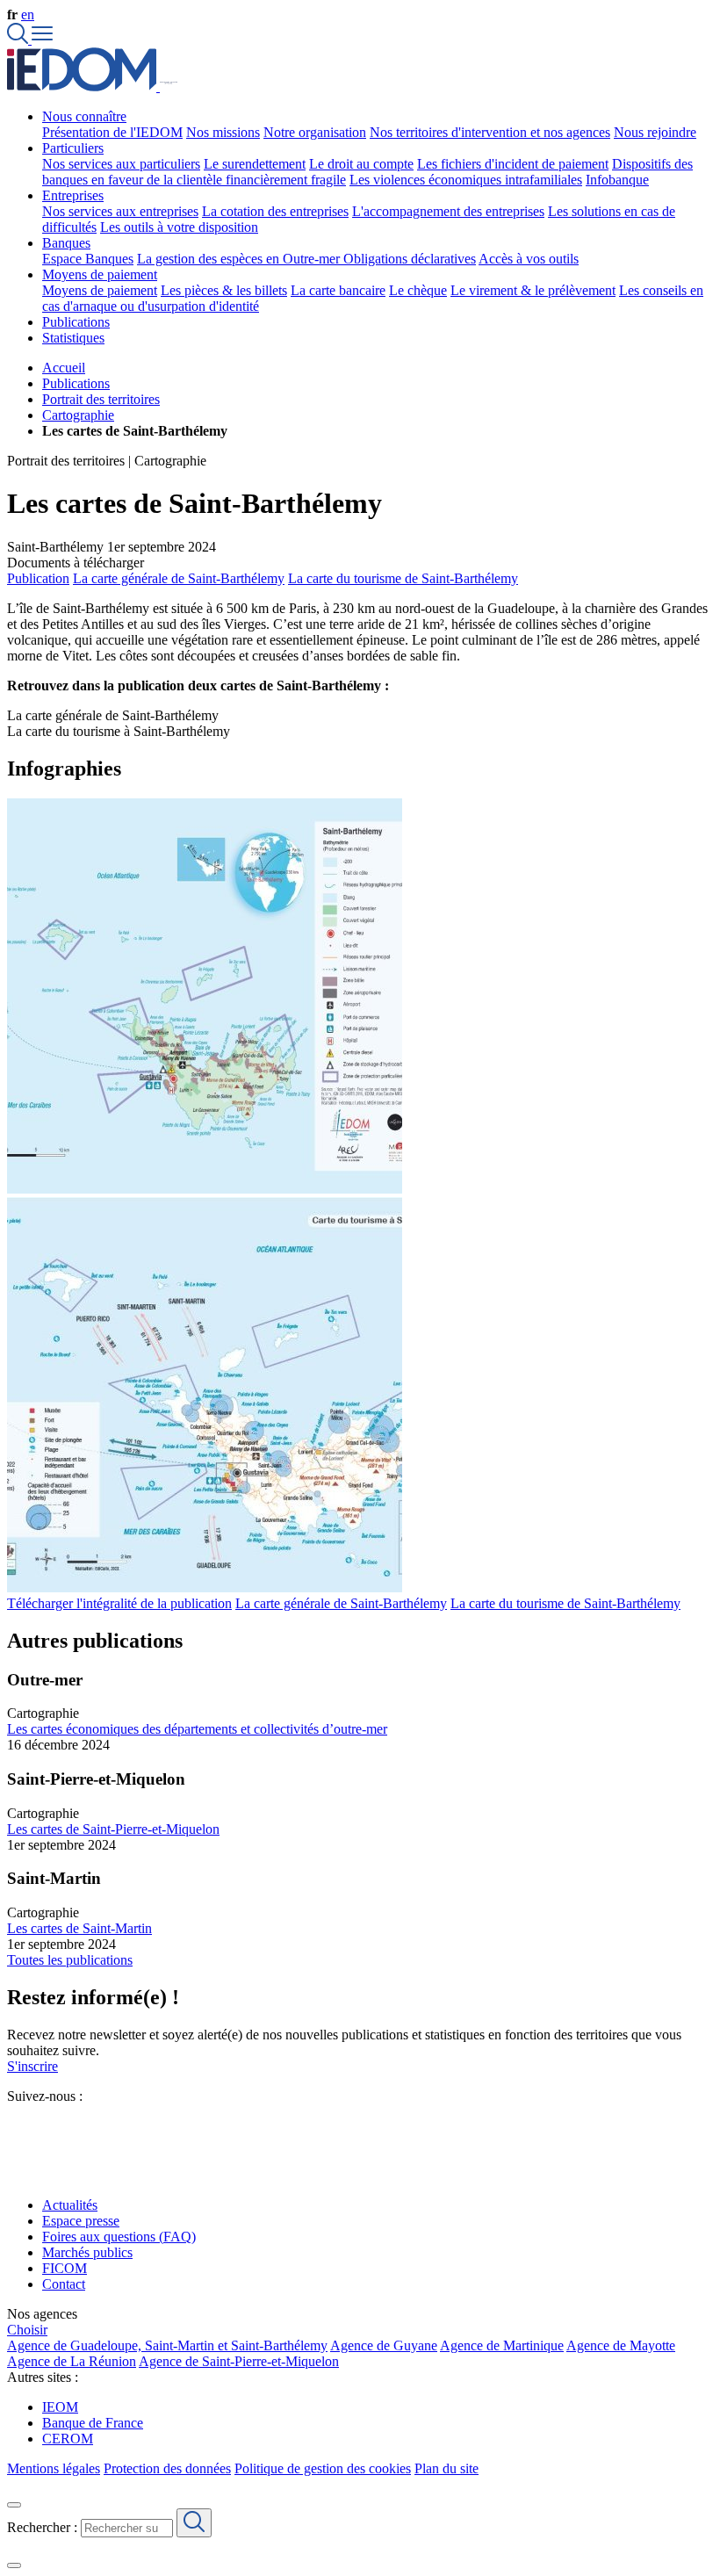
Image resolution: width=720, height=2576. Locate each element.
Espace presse (81, 2221)
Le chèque (418, 290)
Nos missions (223, 132)
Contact (64, 2284)
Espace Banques (88, 259)
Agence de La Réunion (72, 2361)
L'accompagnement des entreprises (448, 211)
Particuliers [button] (73, 148)
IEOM (60, 2407)
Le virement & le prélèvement (533, 290)
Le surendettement (255, 164)
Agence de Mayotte (621, 2345)
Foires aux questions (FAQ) (119, 2237)
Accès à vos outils (529, 259)
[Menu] (42, 39)
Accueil (64, 368)
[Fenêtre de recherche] (19, 39)
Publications (76, 322)
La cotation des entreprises (275, 211)
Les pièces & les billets (224, 290)
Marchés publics (87, 2252)
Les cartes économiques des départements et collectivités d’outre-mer (197, 1729)
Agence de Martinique (502, 2345)
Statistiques (73, 338)
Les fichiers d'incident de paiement (513, 164)
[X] (14, 2128)
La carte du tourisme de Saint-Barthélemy (403, 578)
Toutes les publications (70, 1960)
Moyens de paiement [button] (100, 274)
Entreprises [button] (73, 195)
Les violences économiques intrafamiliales (466, 180)
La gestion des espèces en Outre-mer (240, 259)
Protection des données (167, 2468)
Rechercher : (42, 2527)
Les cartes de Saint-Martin (79, 1928)
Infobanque (617, 180)
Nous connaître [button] (84, 116)
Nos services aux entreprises (120, 211)
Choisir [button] (27, 2330)
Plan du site (446, 2468)
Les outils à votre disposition (179, 227)
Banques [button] (66, 243)
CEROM (68, 2439)
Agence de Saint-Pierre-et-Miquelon (239, 2361)
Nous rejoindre (655, 132)
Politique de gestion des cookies (323, 2468)
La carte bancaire (338, 290)
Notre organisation (315, 132)
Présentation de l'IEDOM (112, 132)
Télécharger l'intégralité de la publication (119, 1603)
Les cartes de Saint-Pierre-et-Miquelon (113, 1829)
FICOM (65, 2268)
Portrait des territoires (101, 399)
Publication (38, 578)
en (28, 14)
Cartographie (78, 415)
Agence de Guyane (384, 2345)
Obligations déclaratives (410, 259)
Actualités (70, 2205)
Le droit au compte (361, 164)
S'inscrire (32, 2066)
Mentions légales (54, 2468)
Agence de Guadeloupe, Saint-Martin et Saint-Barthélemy (167, 2345)
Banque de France (93, 2423)
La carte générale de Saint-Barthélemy (179, 578)
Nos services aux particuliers (121, 164)
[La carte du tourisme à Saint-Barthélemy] (205, 1587)
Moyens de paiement (100, 290)
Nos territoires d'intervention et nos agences (490, 132)
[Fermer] (14, 2505)
